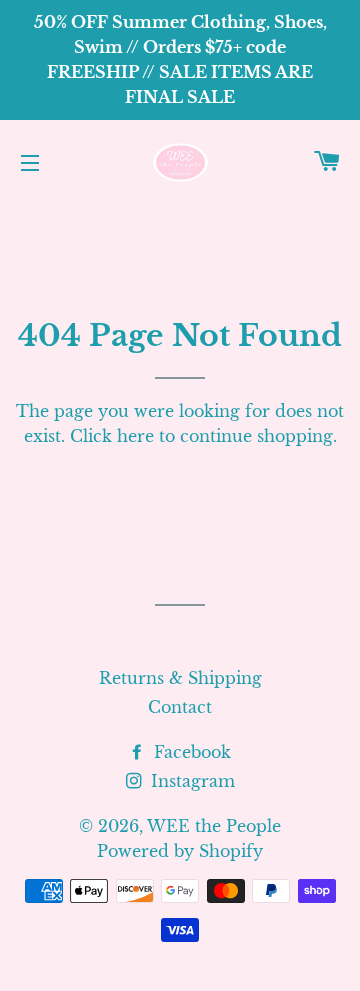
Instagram (190, 781)
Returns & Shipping (180, 678)
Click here (112, 436)
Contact (180, 707)
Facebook (190, 752)
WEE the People (214, 826)
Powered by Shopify (180, 851)
